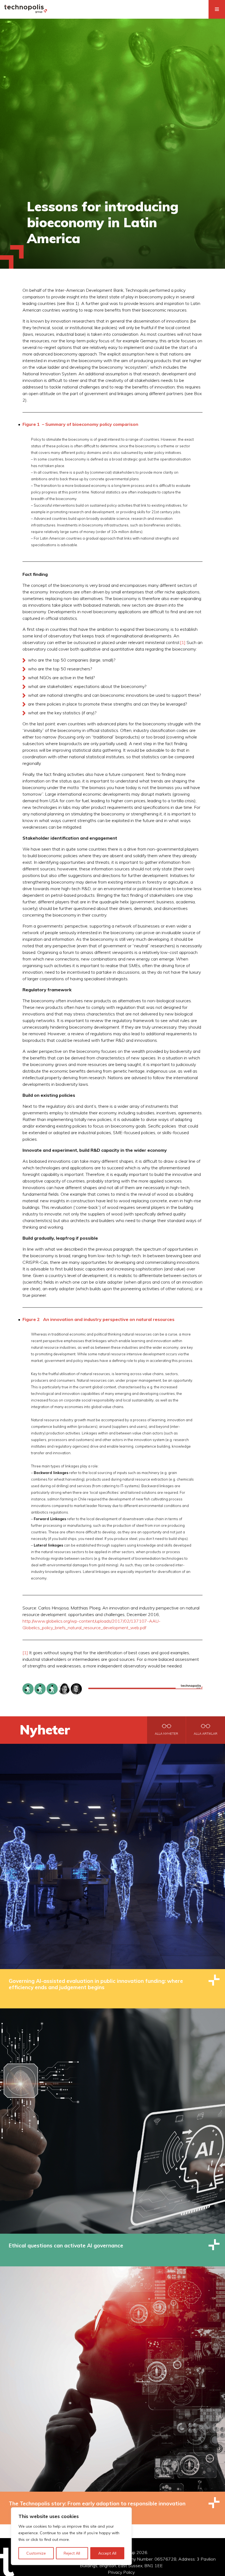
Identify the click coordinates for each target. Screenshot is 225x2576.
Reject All (72, 2553)
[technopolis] (26, 12)
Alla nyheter (166, 1734)
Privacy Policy (121, 2572)
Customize (36, 2553)
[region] (71, 2536)
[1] (183, 642)
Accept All (107, 2553)
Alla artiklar (206, 1734)
